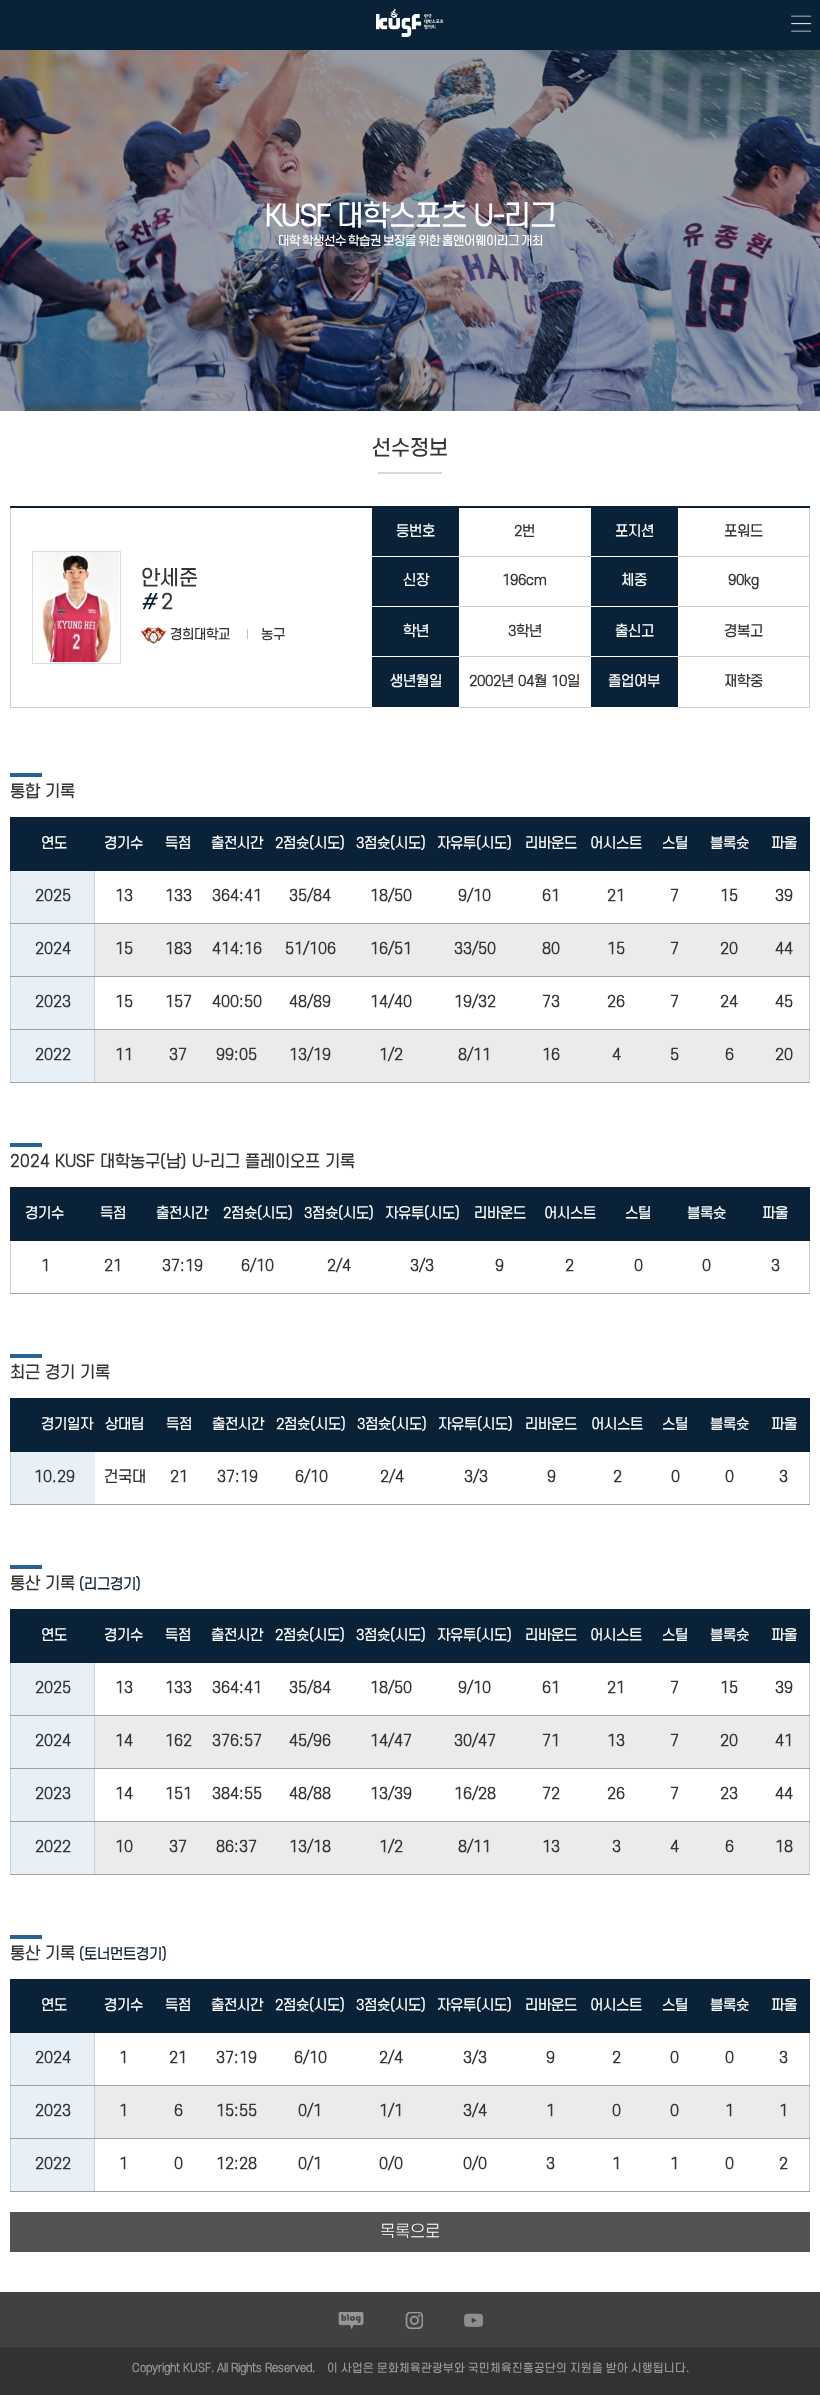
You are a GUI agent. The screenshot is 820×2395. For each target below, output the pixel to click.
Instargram (414, 2320)
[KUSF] (410, 41)
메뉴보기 (795, 25)
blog (351, 2320)
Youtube (473, 2320)
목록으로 (410, 2232)
